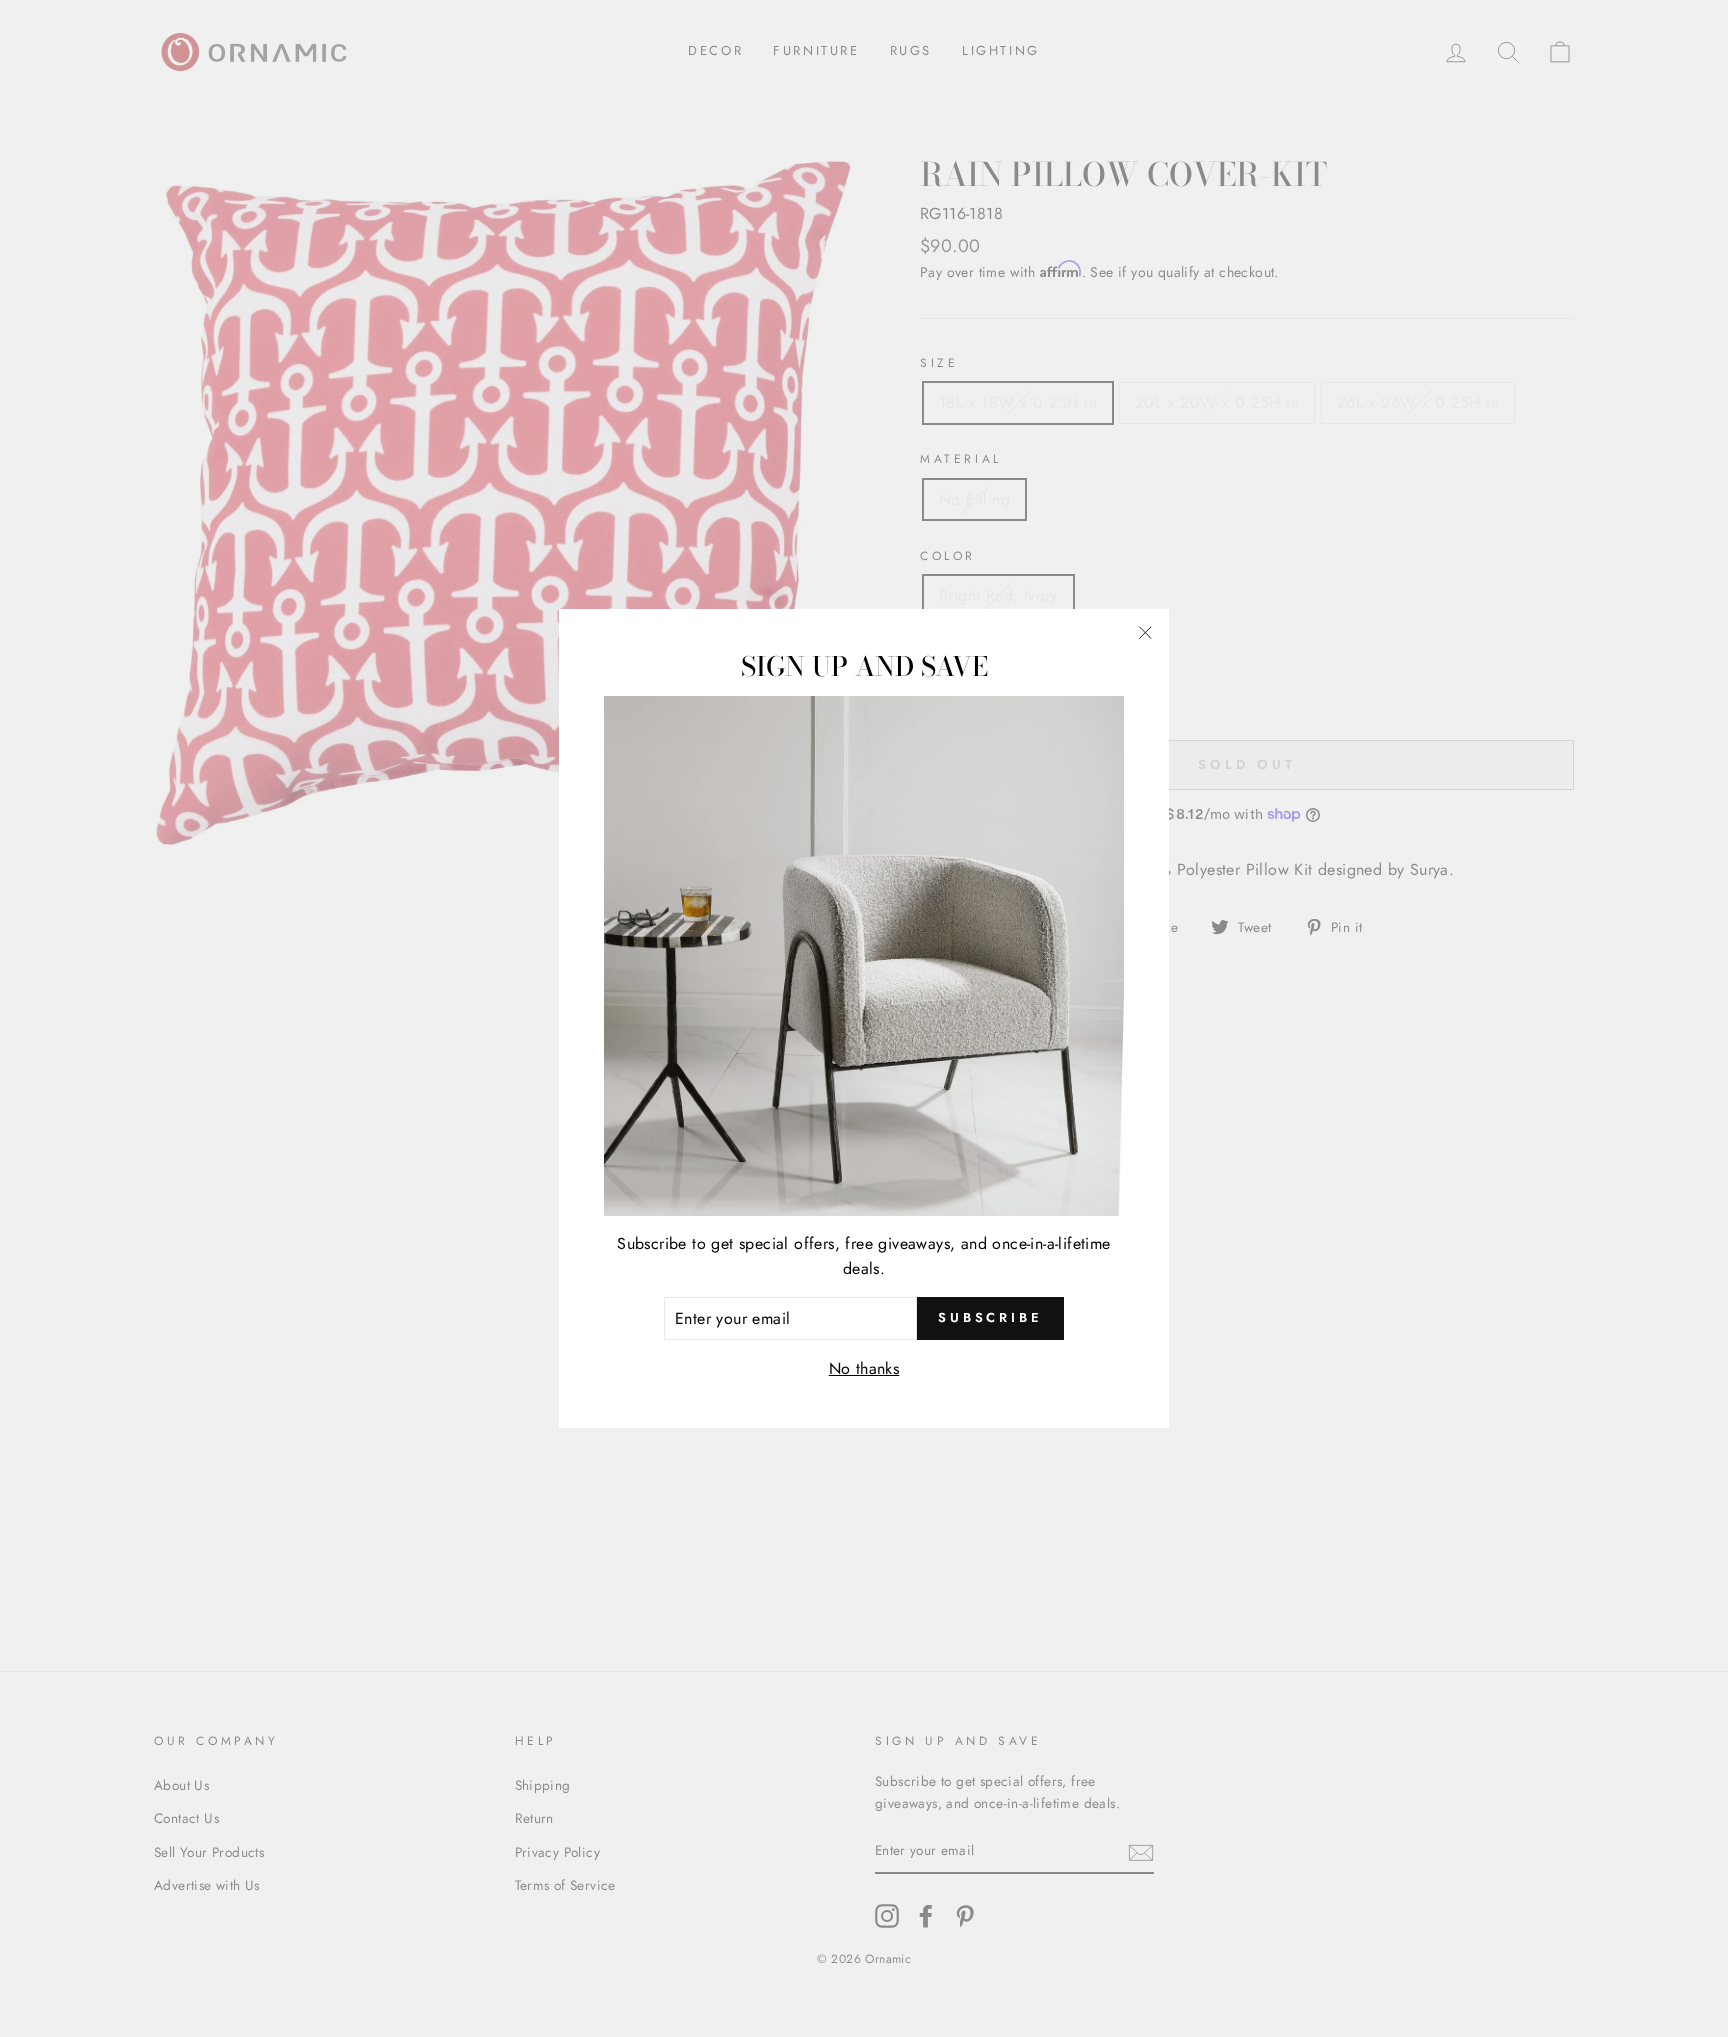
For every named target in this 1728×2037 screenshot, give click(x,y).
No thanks (864, 1368)
